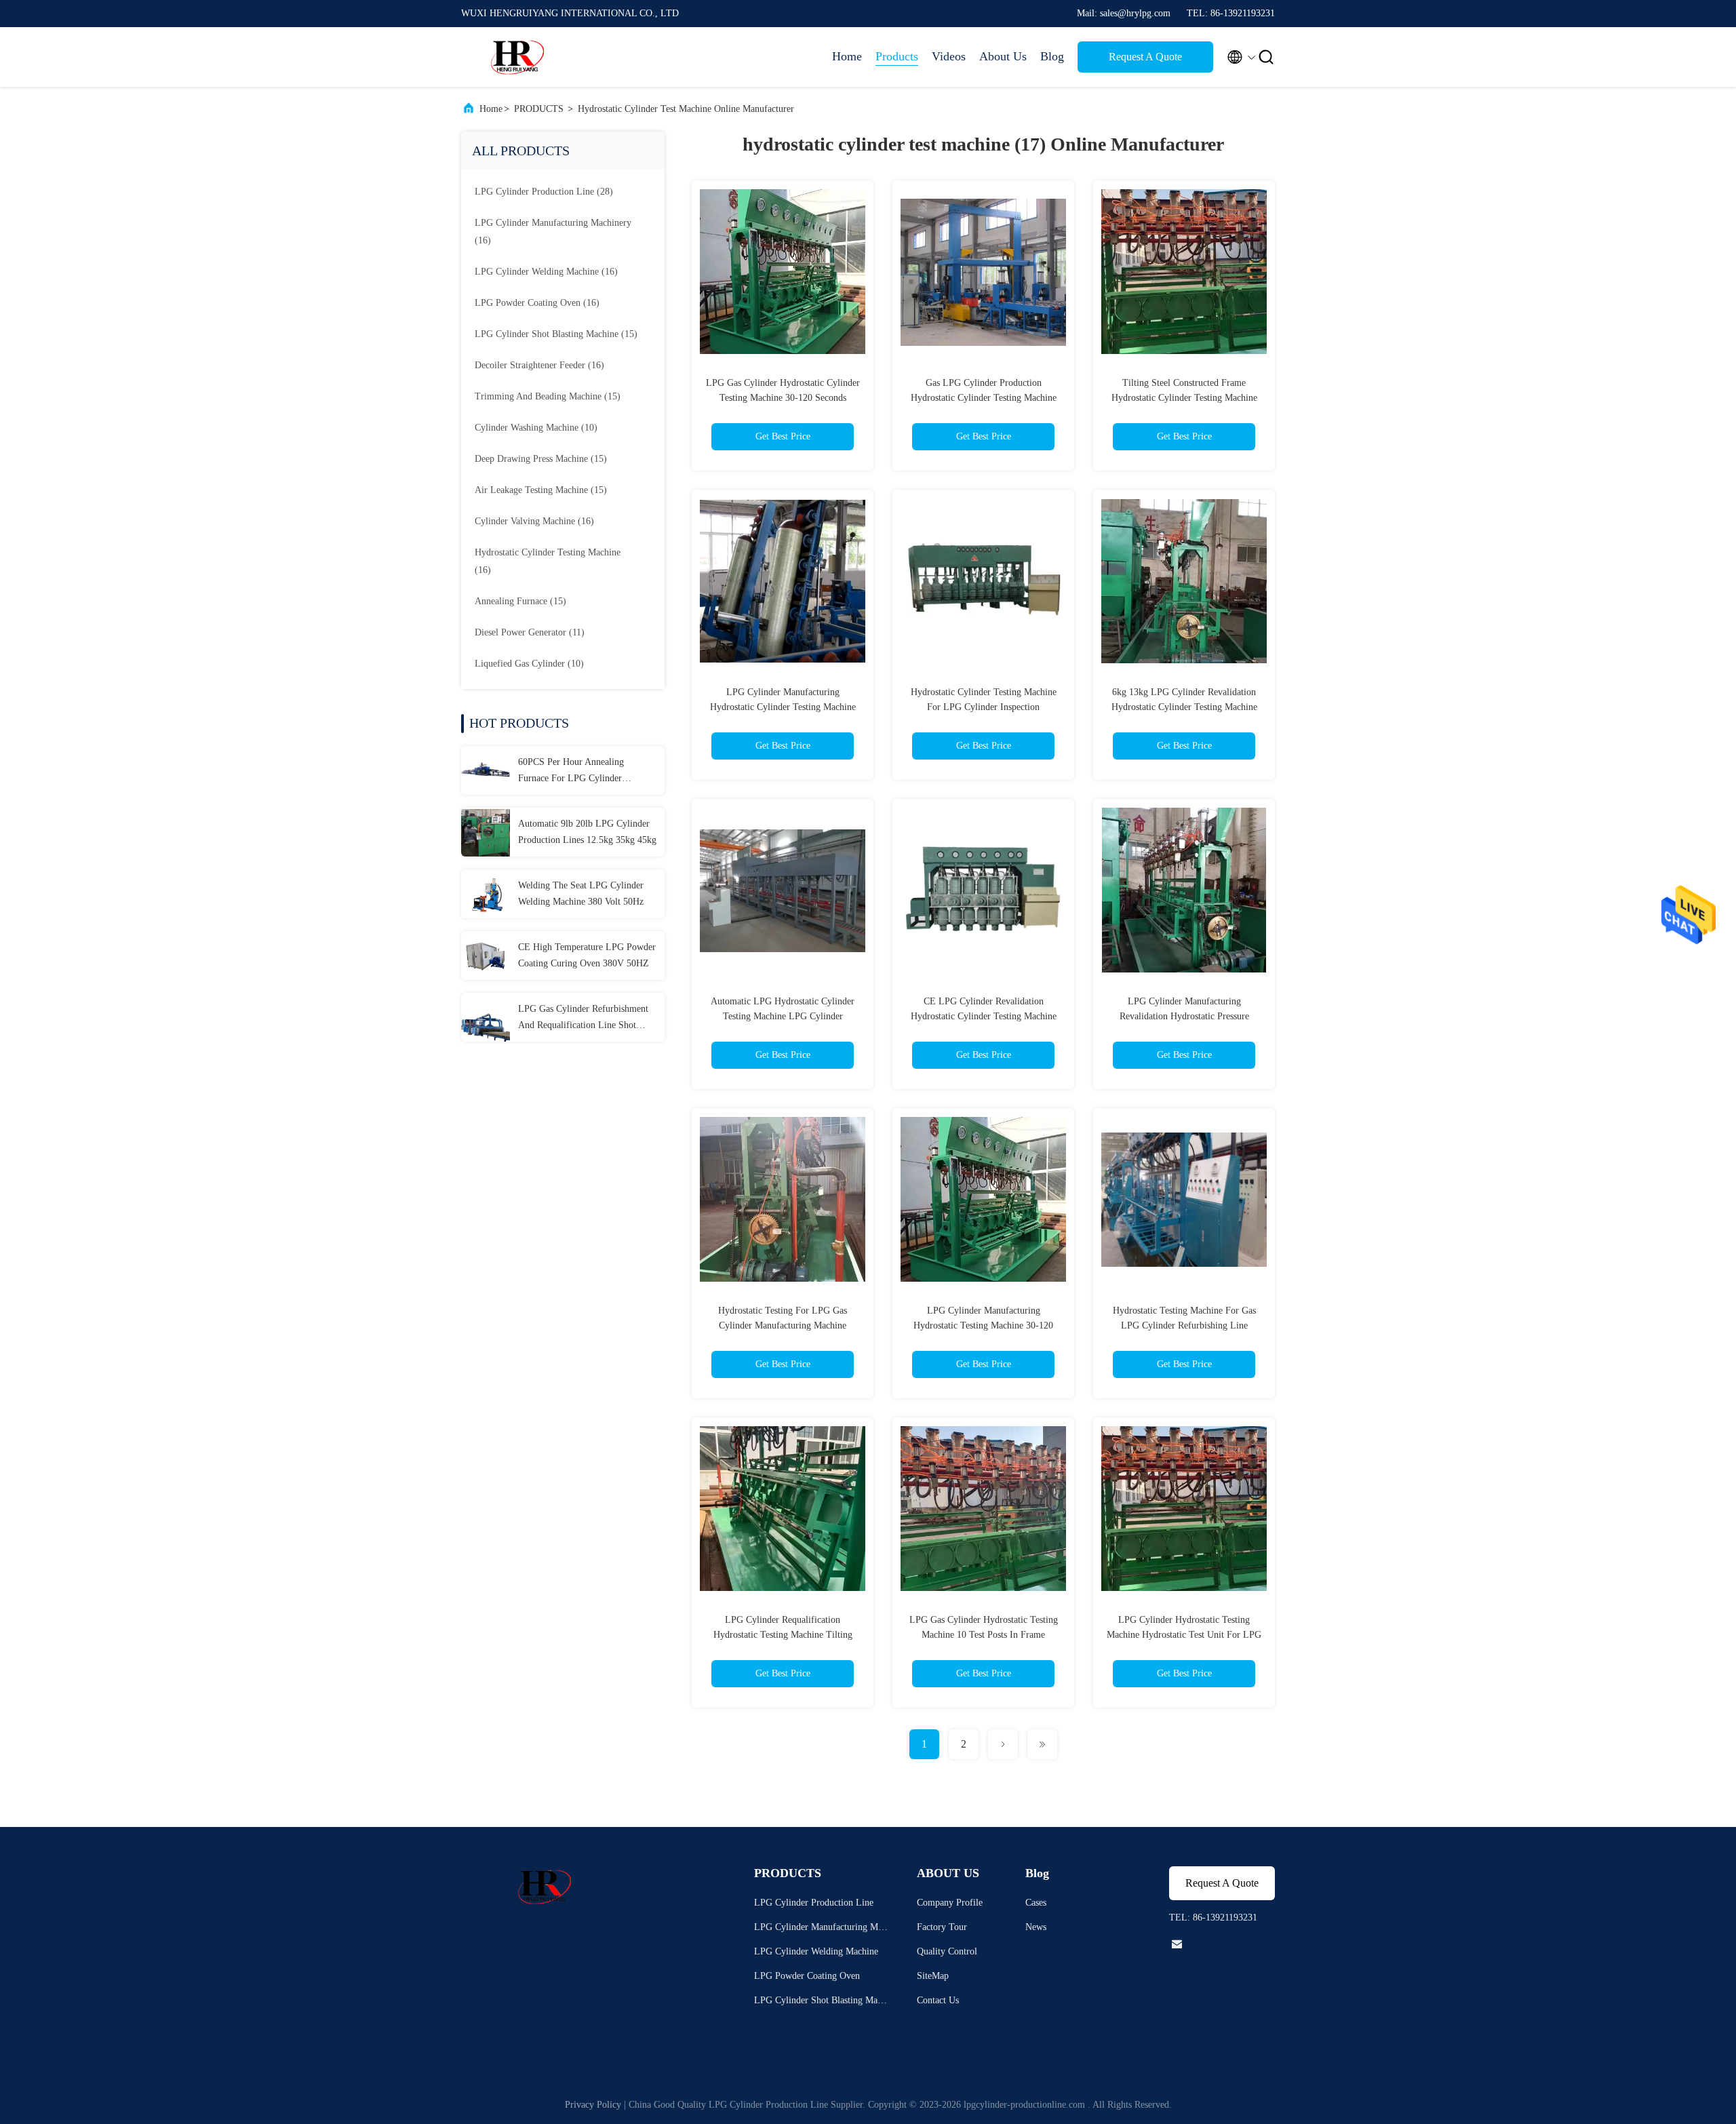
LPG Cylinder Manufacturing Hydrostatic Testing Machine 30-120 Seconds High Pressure (983, 1325)
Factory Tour (942, 1927)
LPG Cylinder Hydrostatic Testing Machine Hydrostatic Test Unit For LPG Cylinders (1184, 1635)
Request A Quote (1145, 57)
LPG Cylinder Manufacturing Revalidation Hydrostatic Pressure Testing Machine (1184, 1016)
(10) (536, 428)
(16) (553, 232)
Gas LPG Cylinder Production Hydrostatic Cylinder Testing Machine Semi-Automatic (984, 398)
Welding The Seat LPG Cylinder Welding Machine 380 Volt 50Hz (581, 893)
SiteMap (933, 1976)
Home (847, 56)
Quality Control (947, 1951)
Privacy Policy (593, 2105)
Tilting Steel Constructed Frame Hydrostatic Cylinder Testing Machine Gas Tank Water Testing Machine (1184, 398)
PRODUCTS (539, 109)
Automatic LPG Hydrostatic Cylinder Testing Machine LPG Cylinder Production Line (783, 1016)
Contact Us (938, 2000)
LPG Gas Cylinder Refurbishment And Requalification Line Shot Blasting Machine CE (583, 1019)
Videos (949, 56)
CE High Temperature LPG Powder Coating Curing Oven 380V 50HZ (587, 955)
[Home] (515, 57)
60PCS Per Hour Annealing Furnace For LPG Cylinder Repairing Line (571, 772)
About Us (1003, 56)
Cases (1036, 1903)
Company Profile (950, 1903)
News (1036, 1927)
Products (897, 56)
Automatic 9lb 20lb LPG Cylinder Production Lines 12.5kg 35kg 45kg (587, 832)
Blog (1052, 56)
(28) (544, 192)
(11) (530, 632)
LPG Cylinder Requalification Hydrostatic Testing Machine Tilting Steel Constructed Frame (783, 1635)
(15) (556, 334)
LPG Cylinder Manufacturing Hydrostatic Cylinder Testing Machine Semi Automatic (783, 707)
